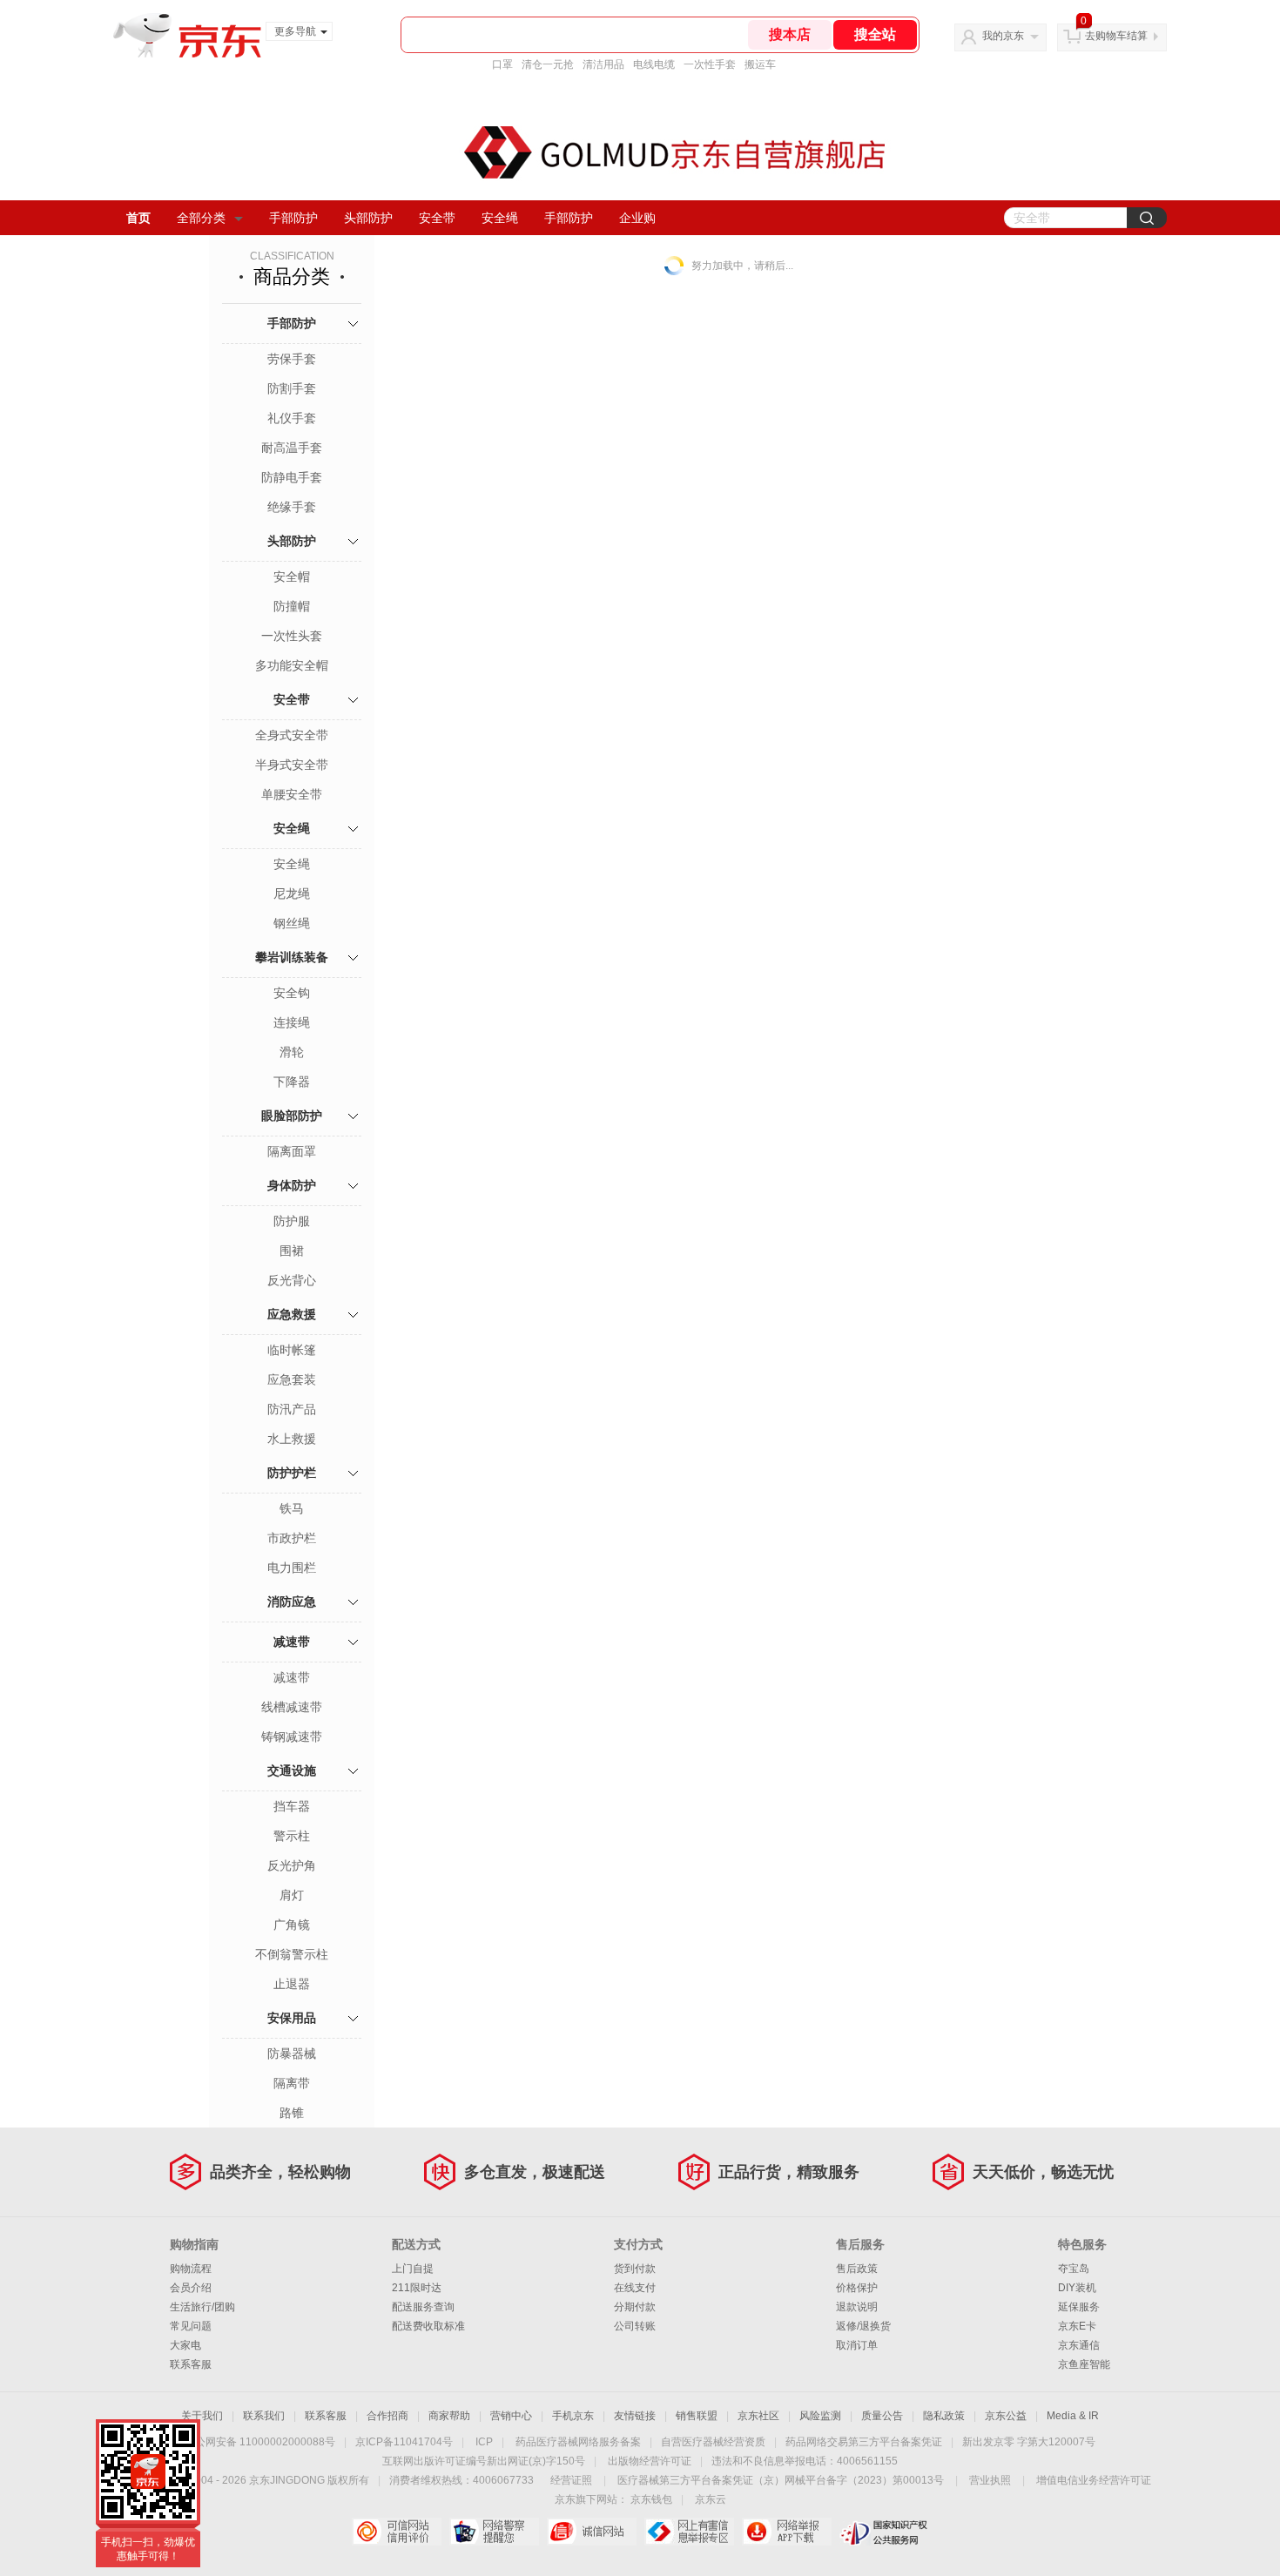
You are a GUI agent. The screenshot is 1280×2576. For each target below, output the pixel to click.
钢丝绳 (292, 923)
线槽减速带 (292, 1707)
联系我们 (264, 2416)
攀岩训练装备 (292, 957)
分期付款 (635, 2307)
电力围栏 (292, 1568)
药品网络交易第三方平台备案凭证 (864, 2442)
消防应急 (292, 1602)
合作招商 (387, 2416)
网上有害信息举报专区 (689, 2532)
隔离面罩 (292, 1151)
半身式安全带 (292, 765)
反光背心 (292, 1280)
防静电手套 (292, 477)
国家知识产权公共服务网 (884, 2532)
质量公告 (882, 2416)
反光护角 (292, 1865)
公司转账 (635, 2326)
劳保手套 (292, 359)
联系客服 (191, 2364)
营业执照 (990, 2480)
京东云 (711, 2499)
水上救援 (292, 1439)
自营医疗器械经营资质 (713, 2442)
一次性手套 (710, 64)
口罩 (502, 64)
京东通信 (1079, 2345)
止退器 (292, 1984)
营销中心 (511, 2416)
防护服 (292, 1221)
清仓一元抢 (548, 64)
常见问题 (191, 2326)
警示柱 (292, 1836)
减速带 (292, 1642)
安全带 (437, 218)
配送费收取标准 (428, 2326)
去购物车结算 (1116, 36)
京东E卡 (1077, 2326)
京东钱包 (651, 2499)
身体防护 (292, 1185)
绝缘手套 (292, 507)
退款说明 (857, 2307)
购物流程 (191, 2269)
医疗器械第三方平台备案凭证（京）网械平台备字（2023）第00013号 (781, 2480)
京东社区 (758, 2416)
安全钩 (292, 993)
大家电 (185, 2345)
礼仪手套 (292, 418)
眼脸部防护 (292, 1116)
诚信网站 (592, 2532)
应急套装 (292, 1379)
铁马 (292, 1508)
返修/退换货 (863, 2326)
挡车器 (292, 1806)
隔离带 (292, 2083)
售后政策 (857, 2269)
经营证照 (571, 2480)
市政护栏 (292, 1538)
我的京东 (1003, 36)
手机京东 (573, 2416)
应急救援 (292, 1314)
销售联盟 (697, 2416)
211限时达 (417, 2288)
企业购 (637, 218)
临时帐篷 (292, 1350)
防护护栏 (292, 1473)
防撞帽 (292, 606)
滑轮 (292, 1052)
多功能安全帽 (292, 665)
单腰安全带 (292, 794)
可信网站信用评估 (397, 2532)
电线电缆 (654, 64)
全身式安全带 (292, 735)
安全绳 (500, 218)
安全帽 (292, 577)
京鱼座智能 (1084, 2364)
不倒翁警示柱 (292, 1954)
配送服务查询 (423, 2307)
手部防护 (293, 218)
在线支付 (635, 2288)
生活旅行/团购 (202, 2307)
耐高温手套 (292, 448)
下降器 (292, 1082)
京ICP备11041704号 (404, 2442)
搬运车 (760, 64)
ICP (484, 2442)
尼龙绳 (292, 894)
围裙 (292, 1251)
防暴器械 (292, 2053)
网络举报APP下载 (787, 2532)
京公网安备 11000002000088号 (260, 2442)
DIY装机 (1077, 2288)
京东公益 (1006, 2416)
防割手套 (292, 388)
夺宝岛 (1074, 2269)
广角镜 (292, 1925)
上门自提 (413, 2269)
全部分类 (201, 218)
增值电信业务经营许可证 (1094, 2480)
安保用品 (292, 2018)
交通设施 (292, 1770)
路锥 (292, 2113)
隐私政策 (944, 2416)
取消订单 (857, 2345)
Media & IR (1073, 2416)
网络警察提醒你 (494, 2532)
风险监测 (820, 2416)
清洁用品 (603, 64)
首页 (138, 218)
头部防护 (368, 218)
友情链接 (635, 2416)
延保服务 (1079, 2307)
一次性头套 (292, 636)
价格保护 (857, 2288)
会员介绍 (191, 2288)
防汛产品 (292, 1409)
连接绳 (292, 1022)
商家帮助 (449, 2416)
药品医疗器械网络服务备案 (578, 2442)
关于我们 (202, 2416)
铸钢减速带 (292, 1736)
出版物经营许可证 (650, 2461)
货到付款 (635, 2269)
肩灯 (292, 1895)
